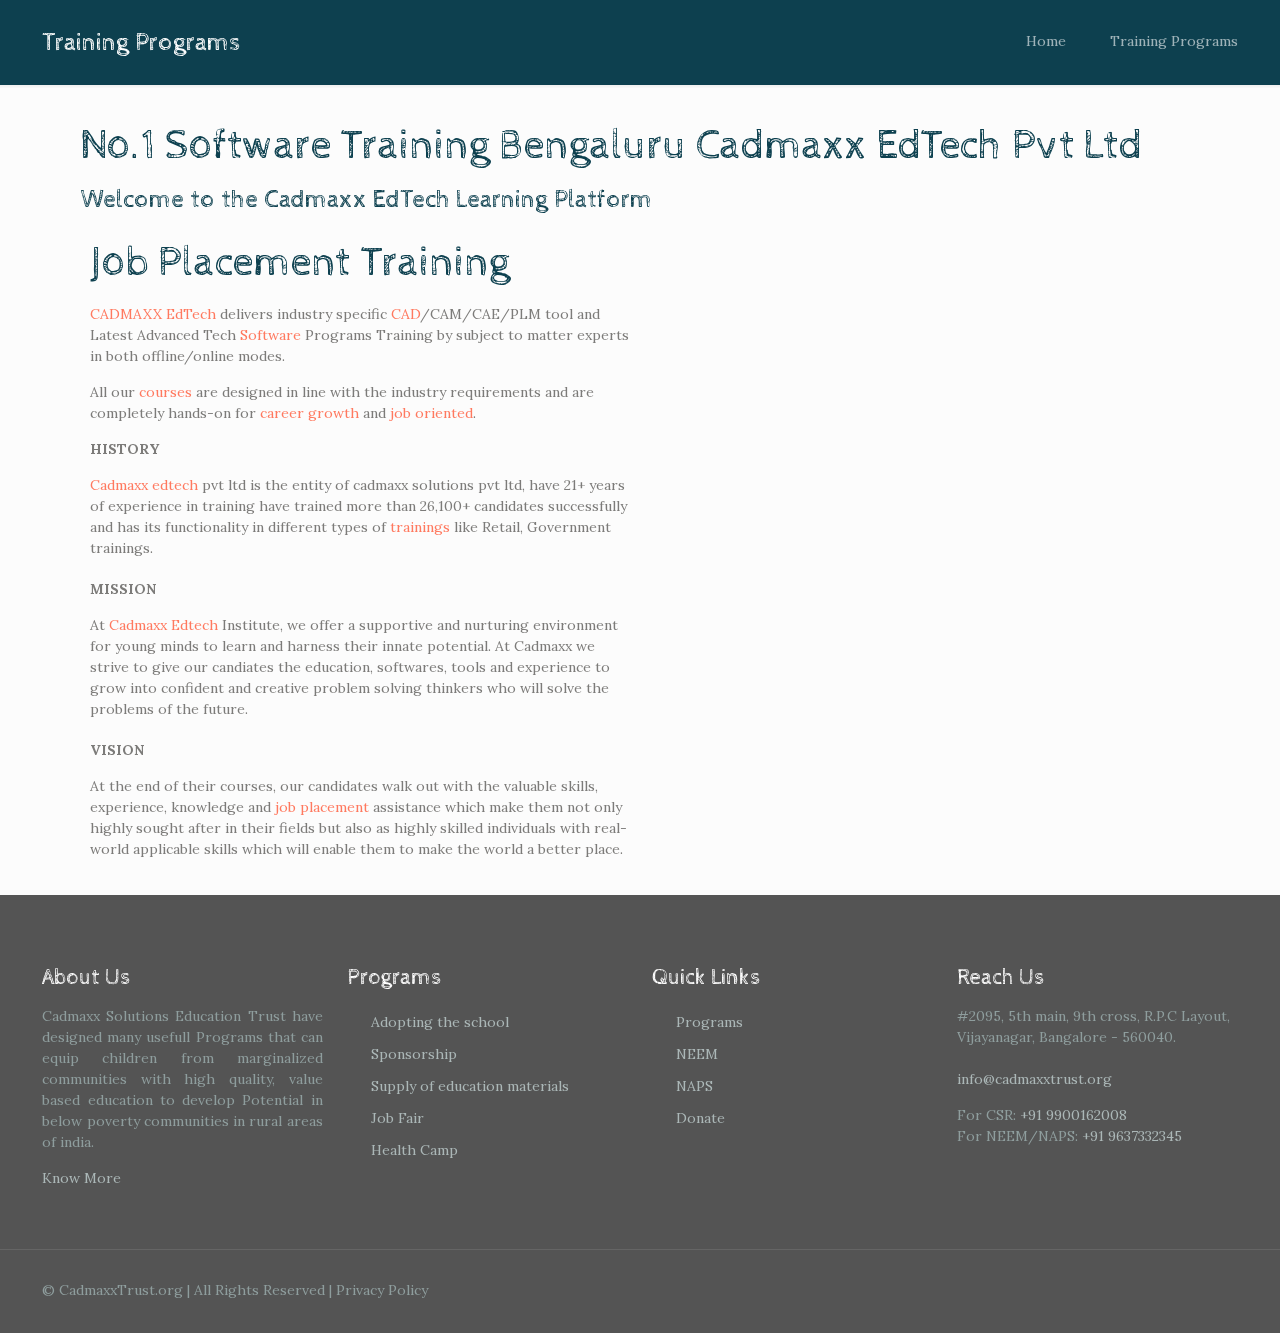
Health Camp (414, 1150)
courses (165, 392)
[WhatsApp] (1030, 1289)
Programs (709, 1022)
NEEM (697, 1054)
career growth (309, 413)
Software (270, 335)
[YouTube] (1111, 1289)
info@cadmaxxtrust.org (1034, 1079)
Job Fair (397, 1118)
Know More (81, 1178)
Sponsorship (414, 1054)
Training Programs (1174, 41)
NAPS (694, 1086)
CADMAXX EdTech (153, 314)
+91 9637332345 (1132, 1136)
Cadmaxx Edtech (163, 625)
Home (1046, 41)
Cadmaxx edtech (144, 485)
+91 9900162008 (1073, 1115)
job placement (322, 807)
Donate (700, 1118)
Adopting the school (440, 1022)
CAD (405, 314)
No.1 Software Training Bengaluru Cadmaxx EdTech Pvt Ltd (611, 146)
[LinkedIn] (1138, 1289)
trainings (420, 527)
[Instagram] (1165, 1289)
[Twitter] (1084, 1289)
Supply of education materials (470, 1086)
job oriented (431, 413)
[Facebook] (1057, 1289)
